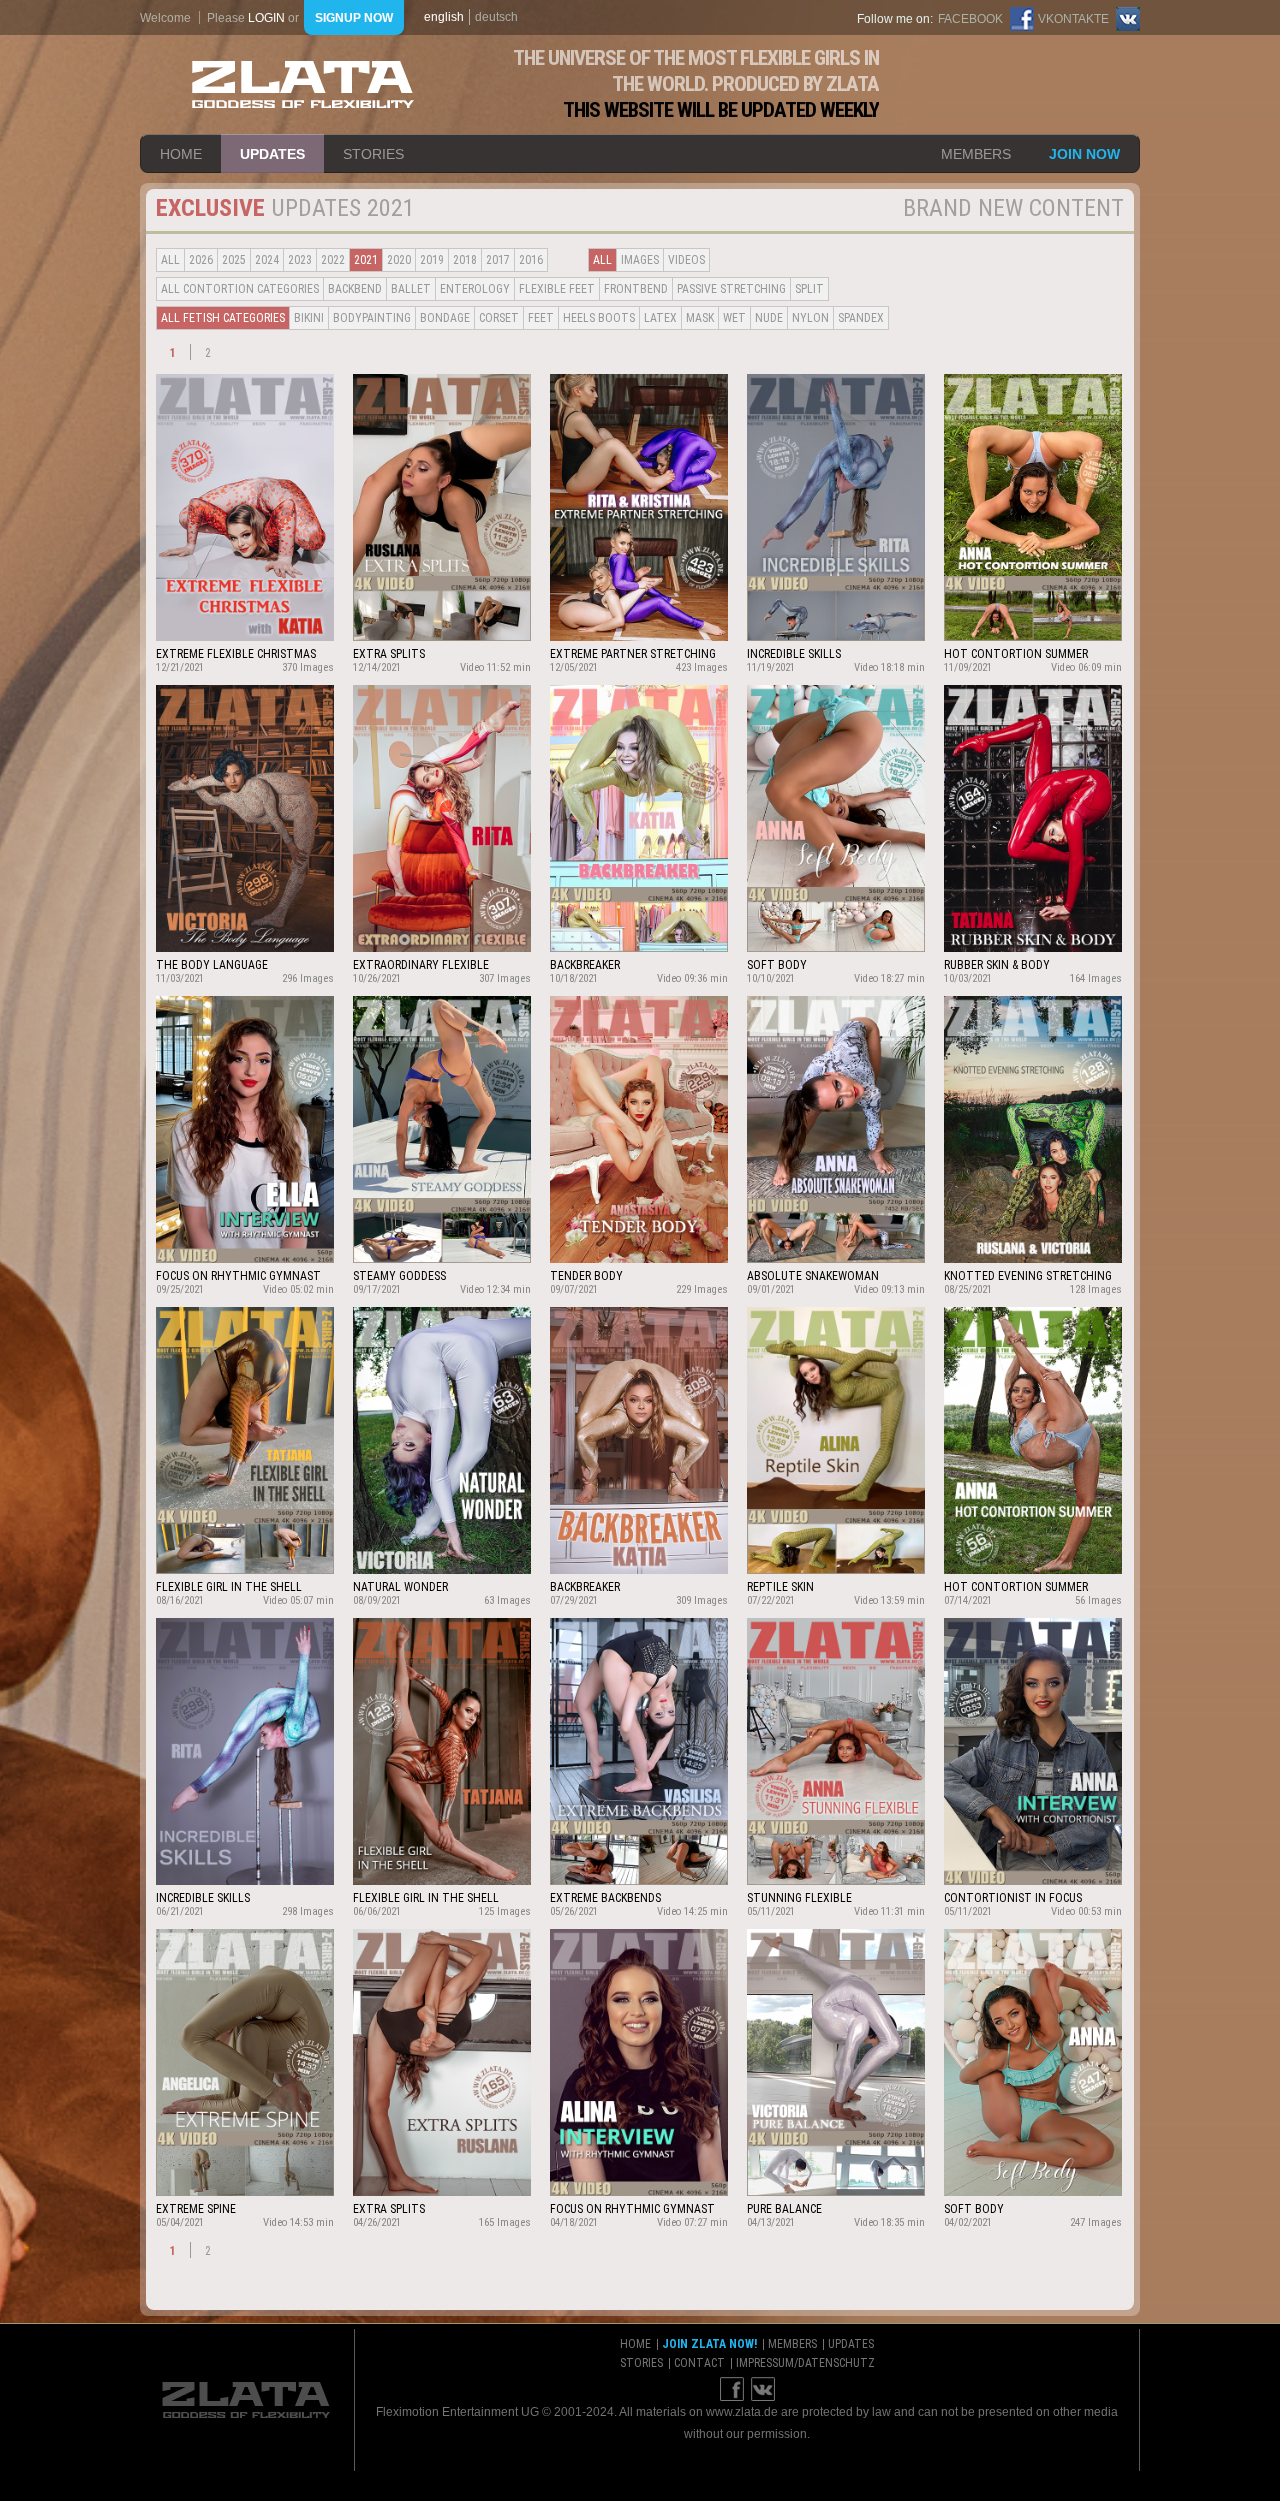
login (266, 18)
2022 (333, 260)
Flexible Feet (557, 289)
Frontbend (636, 289)
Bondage (445, 318)
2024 (267, 260)
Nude (769, 318)
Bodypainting (372, 318)
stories (373, 154)
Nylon (810, 318)
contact (699, 2363)
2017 (498, 260)
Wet (734, 318)
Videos (686, 260)
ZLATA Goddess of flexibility (303, 84)
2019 (432, 260)
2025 (234, 260)
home (181, 154)
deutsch (496, 17)
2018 (465, 260)
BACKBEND (355, 289)
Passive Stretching (731, 289)
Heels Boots (599, 318)
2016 (531, 260)
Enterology (475, 289)
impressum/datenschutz (805, 2363)
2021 (366, 260)
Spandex (861, 318)
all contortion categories (240, 289)
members (976, 154)
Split (809, 289)
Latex (660, 318)
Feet (541, 318)
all (170, 260)
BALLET (411, 289)
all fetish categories (223, 318)
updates (272, 154)
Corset (499, 318)
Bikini (309, 318)
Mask (700, 318)
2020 (399, 260)
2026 (201, 260)
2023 (300, 260)
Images (640, 260)
